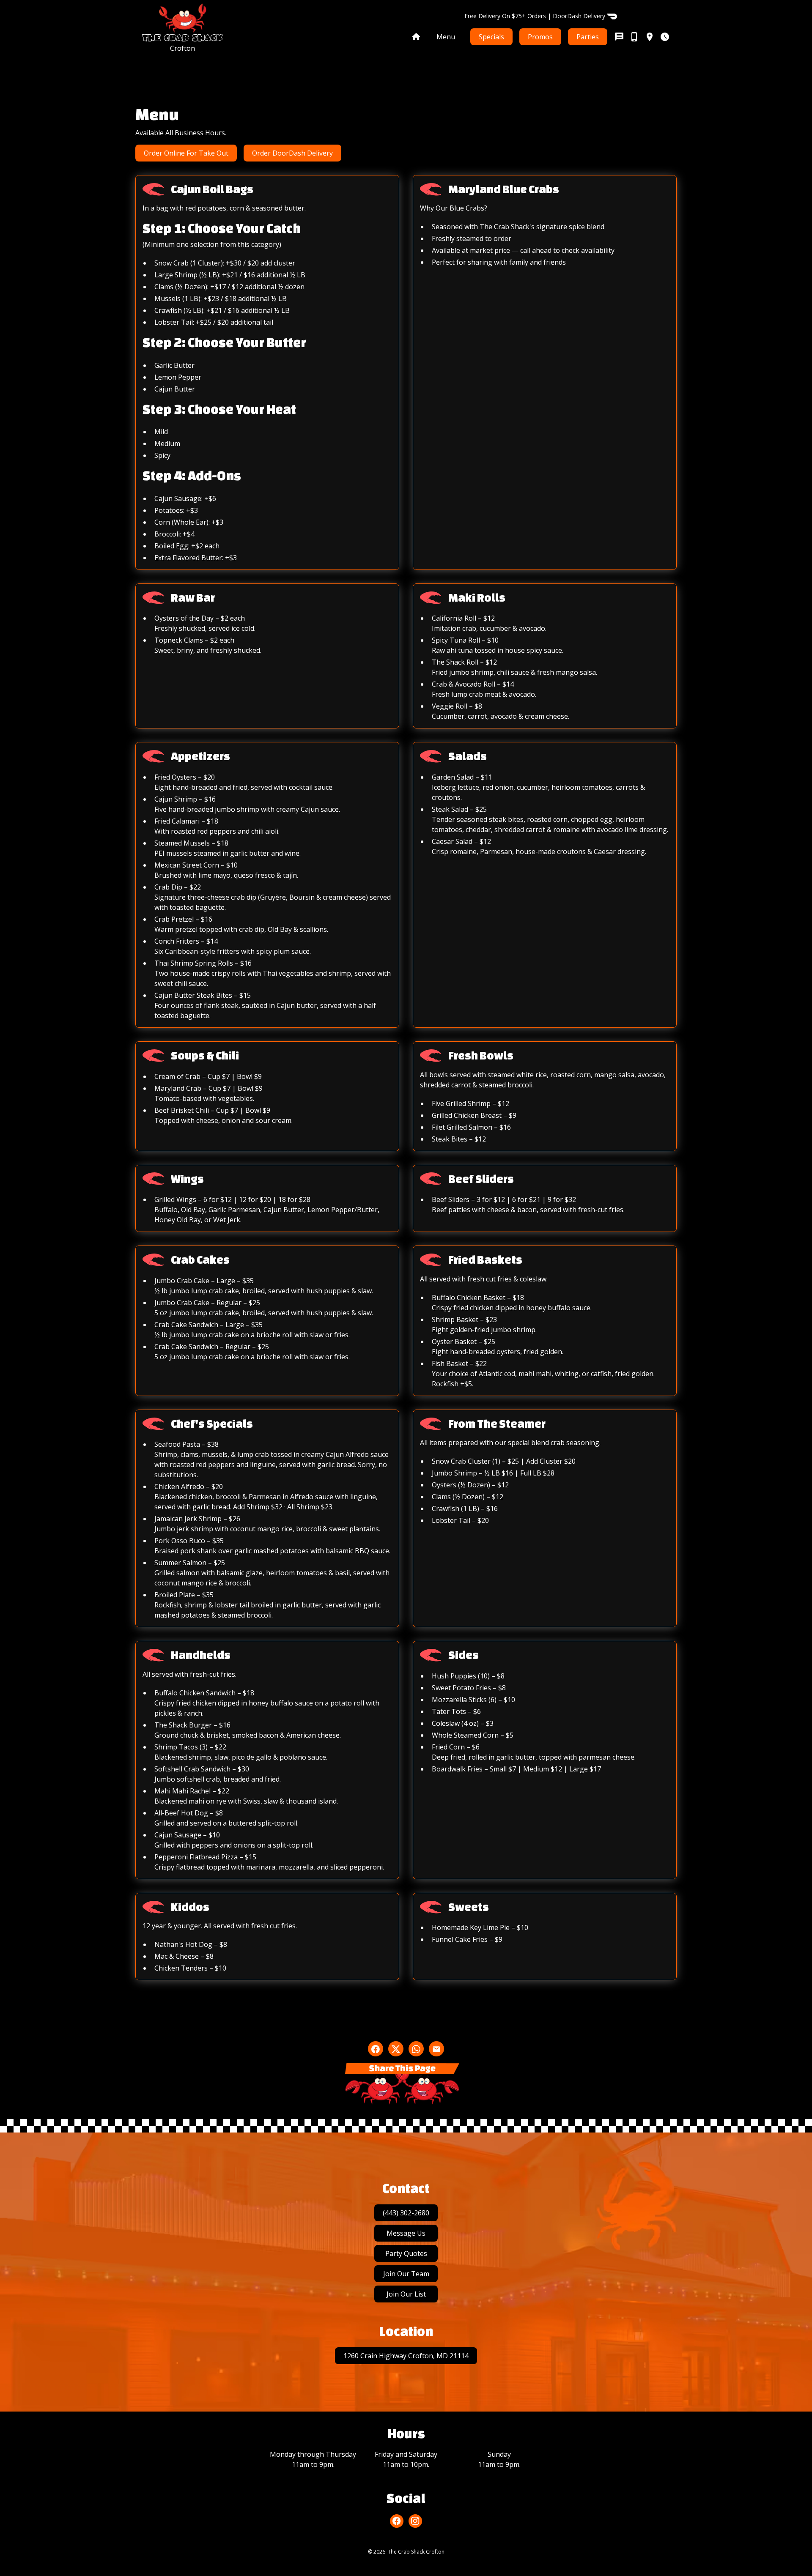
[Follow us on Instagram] (415, 2521)
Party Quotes (406, 2253)
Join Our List (406, 2294)
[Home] (416, 37)
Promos (540, 37)
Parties (588, 37)
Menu (446, 37)
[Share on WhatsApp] (416, 2049)
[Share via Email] (436, 2049)
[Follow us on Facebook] (397, 2521)
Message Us (406, 2233)
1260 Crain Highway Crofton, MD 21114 (406, 2356)
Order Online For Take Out (186, 153)
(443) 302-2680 (406, 2213)
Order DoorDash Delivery (292, 153)
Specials (491, 37)
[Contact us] (642, 37)
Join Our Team (406, 2274)
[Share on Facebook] (376, 2049)
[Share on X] (396, 2049)
